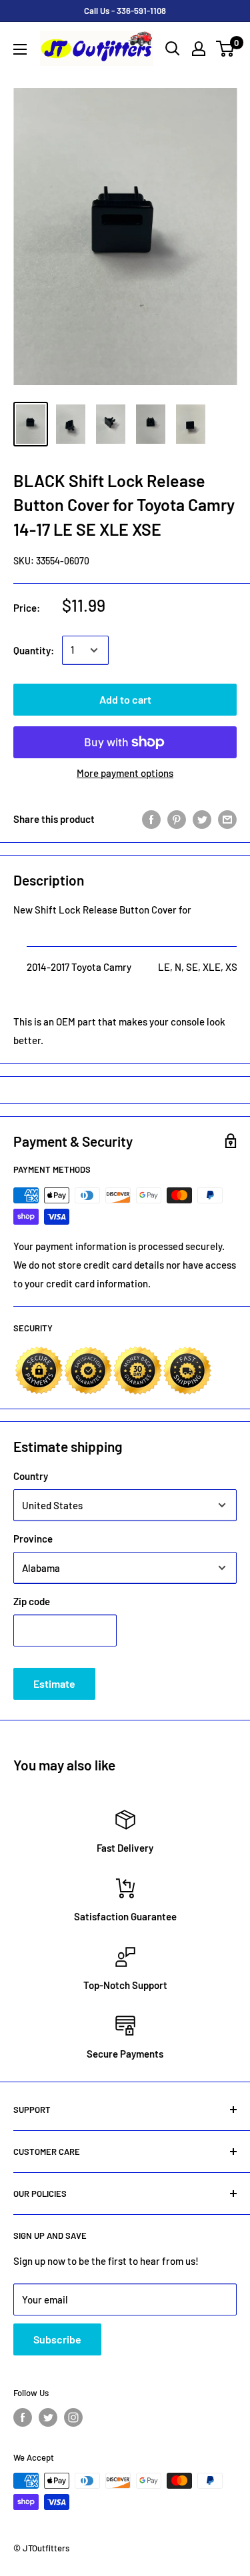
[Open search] (173, 49)
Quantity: (34, 650)
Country (31, 1476)
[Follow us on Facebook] (23, 2417)
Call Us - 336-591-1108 (125, 11)
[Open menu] (20, 49)
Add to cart (125, 699)
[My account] (199, 49)
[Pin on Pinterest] (177, 819)
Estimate (54, 1683)
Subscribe (57, 2339)
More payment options (125, 773)
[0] (226, 49)
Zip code (32, 1601)
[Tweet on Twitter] (202, 819)
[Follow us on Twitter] (48, 2417)
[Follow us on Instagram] (73, 2417)
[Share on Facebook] (151, 819)
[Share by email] (227, 819)
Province (33, 1539)
